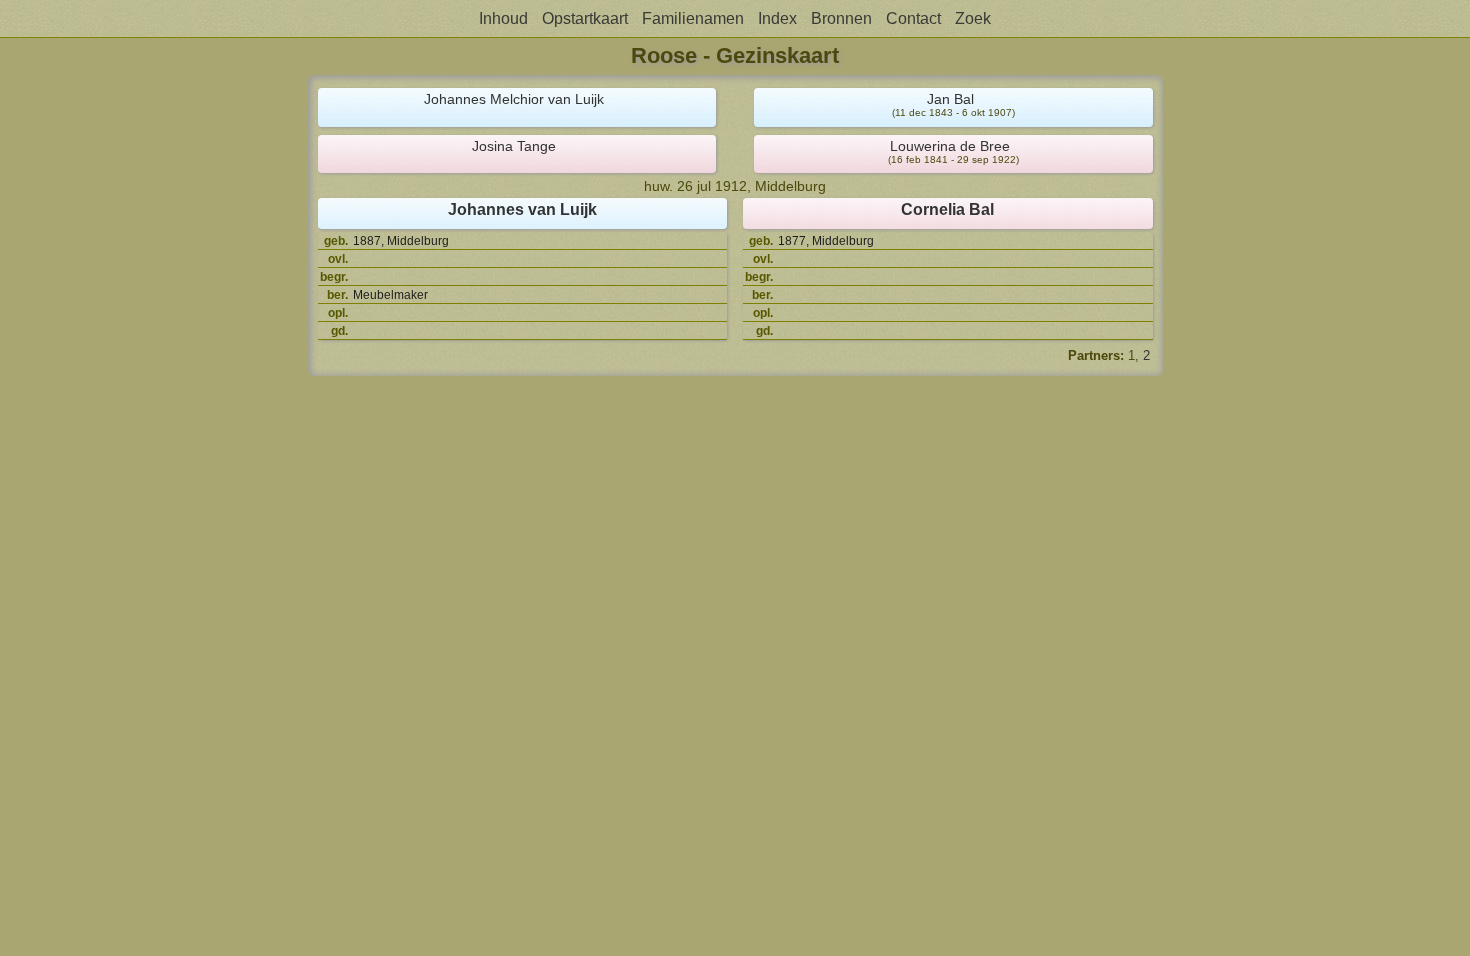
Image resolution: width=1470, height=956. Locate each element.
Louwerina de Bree (950, 146)
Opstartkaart (585, 18)
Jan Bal (950, 99)
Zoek (973, 18)
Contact (913, 18)
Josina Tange (514, 146)
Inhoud (503, 18)
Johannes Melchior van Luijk (514, 99)
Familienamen (693, 18)
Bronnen (841, 18)
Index (777, 18)
